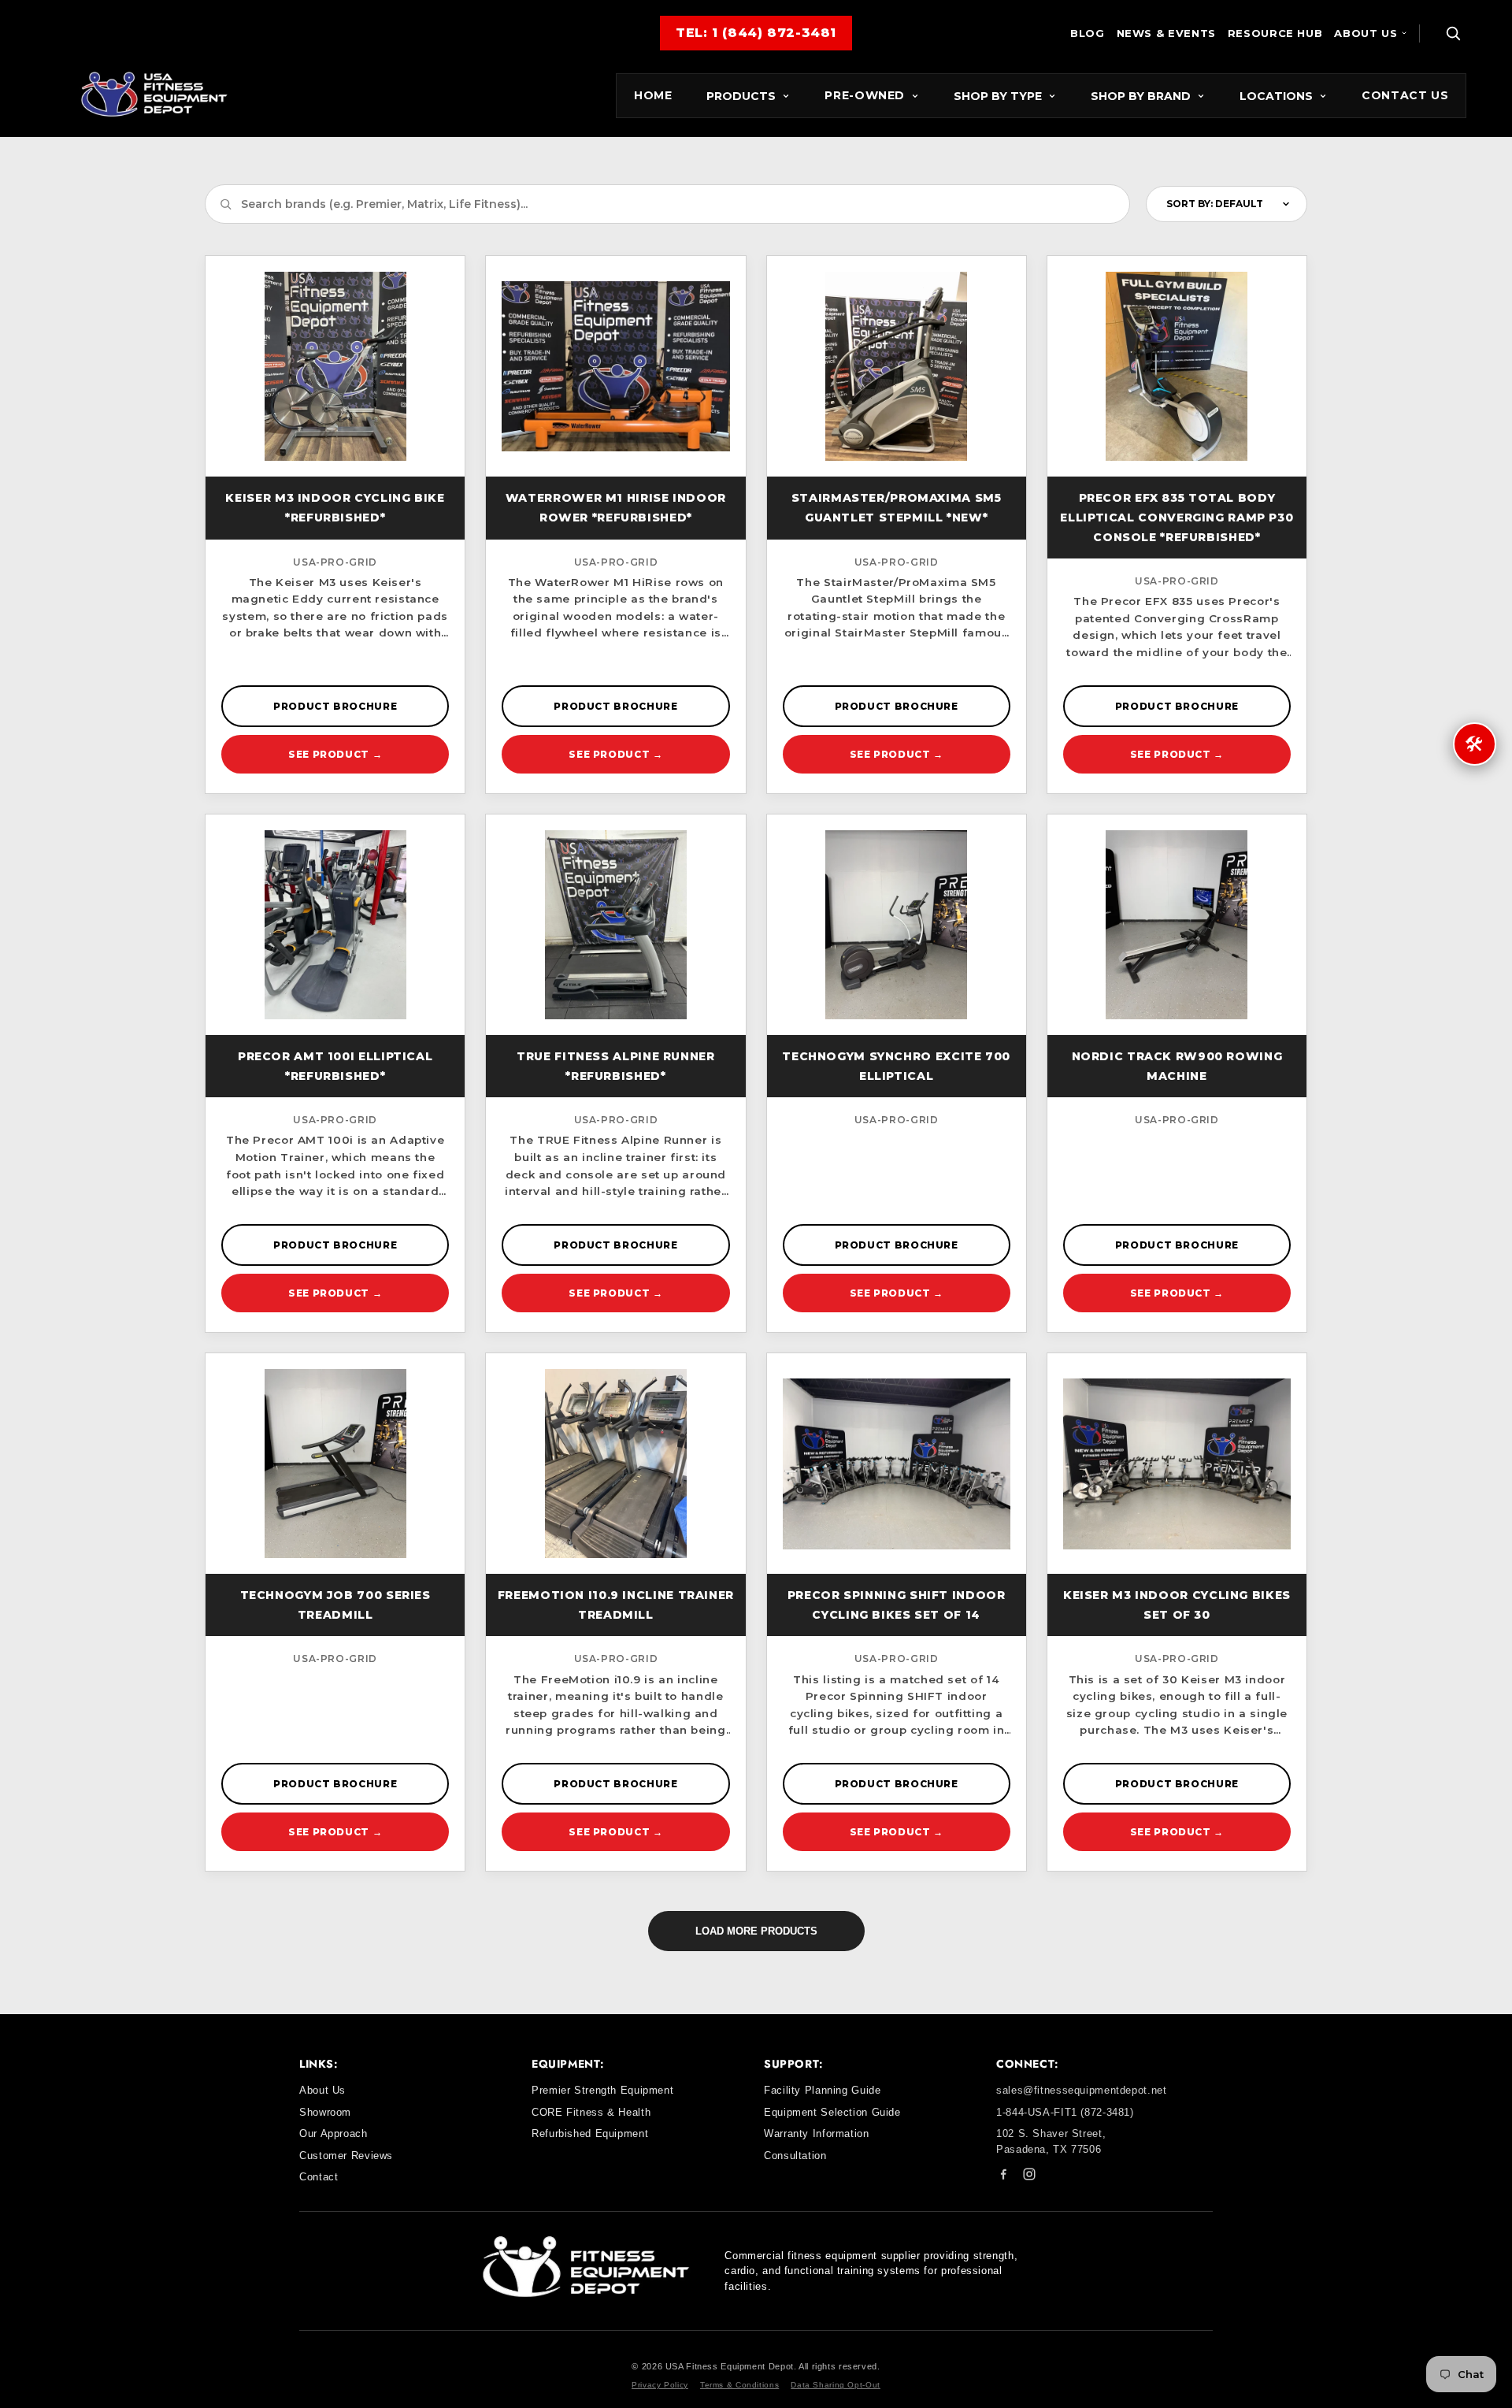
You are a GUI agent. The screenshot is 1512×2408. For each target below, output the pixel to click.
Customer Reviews (346, 2156)
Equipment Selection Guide (832, 2112)
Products (741, 96)
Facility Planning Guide (823, 2090)
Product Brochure (335, 706)
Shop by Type (998, 96)
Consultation (795, 2156)
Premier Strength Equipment (602, 2090)
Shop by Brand (1141, 96)
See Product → (335, 754)
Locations (1276, 96)
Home (653, 95)
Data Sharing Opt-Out (836, 2385)
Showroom (325, 2112)
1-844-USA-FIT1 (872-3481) (1065, 2112)
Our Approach (334, 2133)
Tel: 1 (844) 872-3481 (756, 33)
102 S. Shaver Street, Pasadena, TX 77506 (1051, 2141)
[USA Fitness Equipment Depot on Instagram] (1029, 2177)
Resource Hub (1275, 33)
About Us (1366, 33)
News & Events (1166, 33)
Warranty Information (817, 2133)
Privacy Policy (660, 2385)
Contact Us (1405, 95)
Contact (319, 2177)
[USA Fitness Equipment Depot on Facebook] (1003, 2177)
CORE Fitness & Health (591, 2112)
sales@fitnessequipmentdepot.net (1082, 2090)
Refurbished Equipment (590, 2133)
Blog (1088, 33)
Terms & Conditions (739, 2385)
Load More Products (756, 1931)
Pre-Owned (865, 95)
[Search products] (1453, 33)
